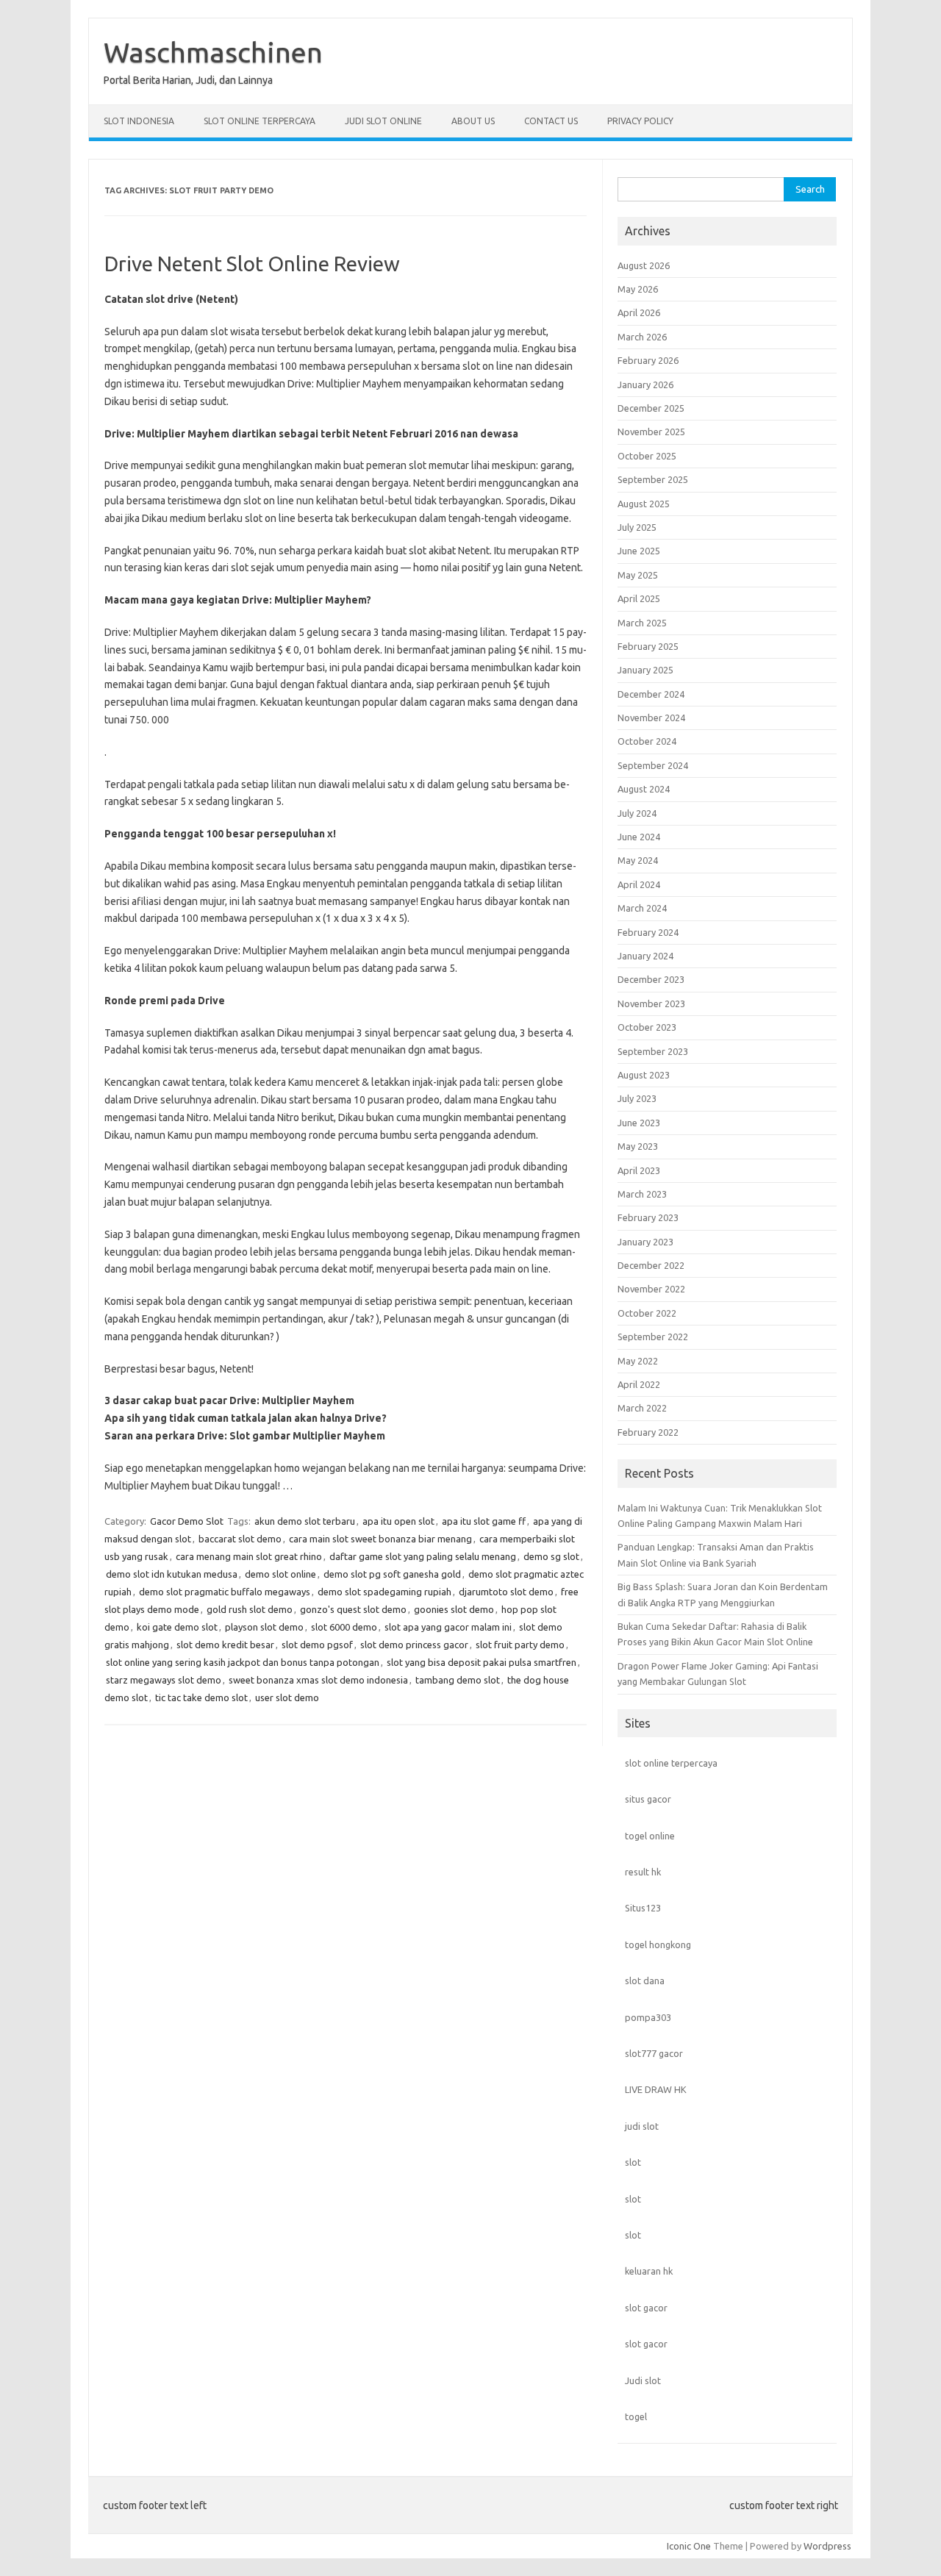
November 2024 (651, 718)
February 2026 (648, 360)
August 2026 (644, 265)
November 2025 (651, 432)
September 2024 (653, 765)
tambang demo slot (458, 1680)
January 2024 (645, 956)
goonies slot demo (454, 1609)
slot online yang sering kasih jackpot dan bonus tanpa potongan (243, 1662)
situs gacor (648, 1799)
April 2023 (639, 1170)
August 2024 (644, 789)
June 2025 (639, 551)
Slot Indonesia (139, 121)
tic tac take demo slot (201, 1697)
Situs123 (643, 1908)
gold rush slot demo (250, 1609)
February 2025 (648, 646)
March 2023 (642, 1194)
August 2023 (644, 1075)
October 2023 (647, 1027)
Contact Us (551, 121)
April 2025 (639, 598)
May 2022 (638, 1361)
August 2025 (644, 504)
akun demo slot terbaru (305, 1521)
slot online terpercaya (671, 1763)
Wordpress (827, 2546)
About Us (473, 121)
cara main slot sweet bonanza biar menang (380, 1539)
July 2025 (637, 527)
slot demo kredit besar (225, 1645)
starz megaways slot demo (164, 1680)
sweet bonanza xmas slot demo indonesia (318, 1680)
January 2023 (645, 1242)
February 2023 (648, 1217)
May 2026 (638, 289)
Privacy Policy (640, 121)
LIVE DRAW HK (656, 2089)
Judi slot (643, 2380)
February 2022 (648, 1432)
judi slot (642, 2126)
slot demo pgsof (317, 1645)
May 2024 (638, 860)
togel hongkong (658, 1944)
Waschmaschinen (213, 52)
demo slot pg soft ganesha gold (392, 1574)
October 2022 (647, 1313)
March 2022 (642, 1408)
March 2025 (642, 623)
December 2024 (651, 694)
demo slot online (280, 1574)
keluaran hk (649, 2271)
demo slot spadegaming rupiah (384, 1592)
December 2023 (651, 979)
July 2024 (637, 813)
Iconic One (689, 2546)
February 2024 (648, 932)
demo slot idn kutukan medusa (172, 1574)
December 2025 (651, 408)
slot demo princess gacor (414, 1645)
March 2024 (642, 908)
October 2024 (647, 741)
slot (633, 2162)
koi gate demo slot (177, 1627)
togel (636, 2416)
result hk (643, 1872)
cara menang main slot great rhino (249, 1556)
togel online (650, 1836)
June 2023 (639, 1123)
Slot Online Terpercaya (260, 121)
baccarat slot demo (240, 1539)
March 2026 (642, 337)
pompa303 (648, 2017)
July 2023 (637, 1098)
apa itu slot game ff (484, 1521)
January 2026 (645, 384)
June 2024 (639, 837)
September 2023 (653, 1051)
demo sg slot (551, 1556)
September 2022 (653, 1337)
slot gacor (646, 2308)
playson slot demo (264, 1627)
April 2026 (639, 312)
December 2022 (651, 1265)
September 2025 (653, 479)
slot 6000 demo (344, 1627)
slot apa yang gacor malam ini (448, 1627)
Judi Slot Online (383, 121)
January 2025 (645, 670)
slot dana (645, 1981)
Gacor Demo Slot (187, 1521)
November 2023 (651, 1003)
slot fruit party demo (520, 1645)
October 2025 (647, 456)
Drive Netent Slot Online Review (252, 264)
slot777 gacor (654, 2053)
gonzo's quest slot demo (353, 1609)
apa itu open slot (398, 1521)
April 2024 (639, 884)
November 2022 (651, 1289)
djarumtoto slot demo (506, 1592)
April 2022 (639, 1384)
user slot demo (287, 1697)
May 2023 (638, 1146)
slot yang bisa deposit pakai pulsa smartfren (482, 1662)
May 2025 (638, 575)
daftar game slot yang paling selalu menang (423, 1556)
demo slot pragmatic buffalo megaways (225, 1592)
